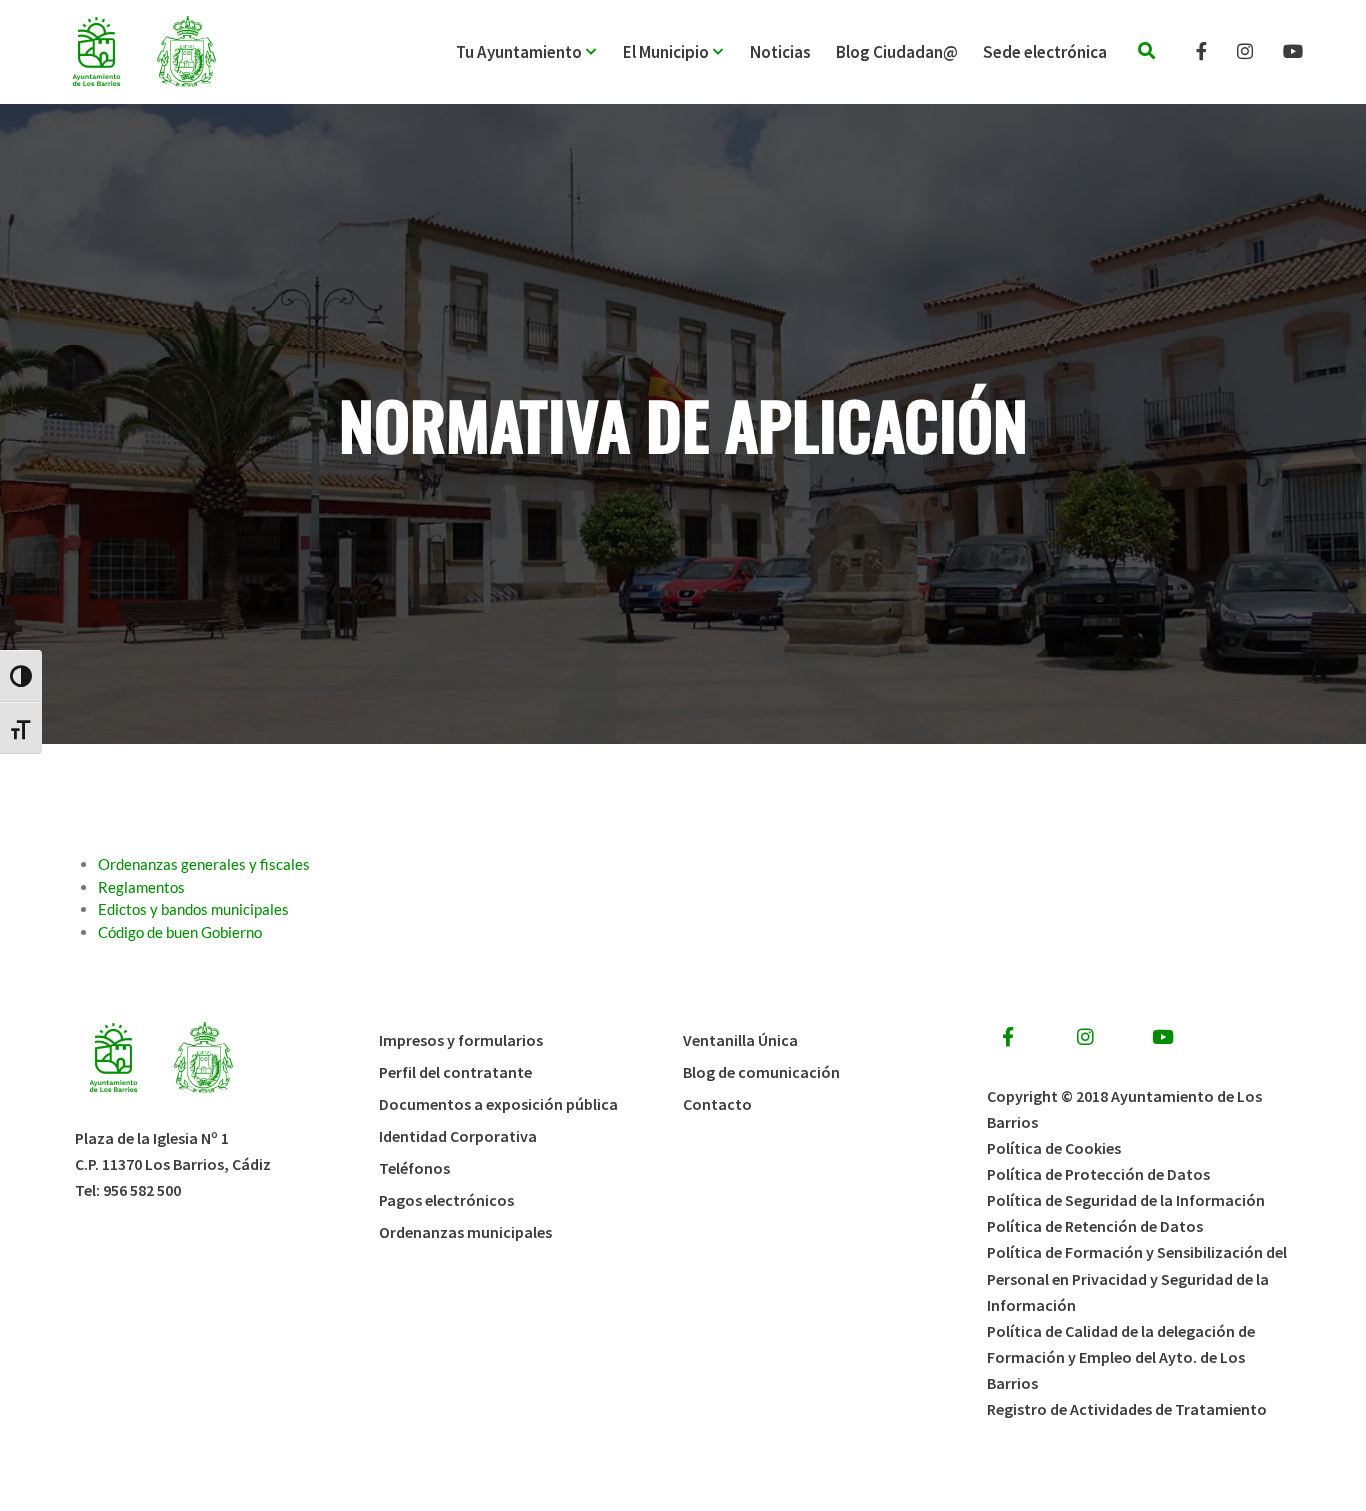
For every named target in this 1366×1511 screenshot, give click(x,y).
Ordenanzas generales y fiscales (204, 864)
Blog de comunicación (761, 1072)
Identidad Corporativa (458, 1136)
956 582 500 (142, 1190)
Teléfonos (414, 1168)
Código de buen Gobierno (180, 932)
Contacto (717, 1104)
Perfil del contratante (455, 1072)
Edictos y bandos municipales (193, 909)
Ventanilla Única (740, 1040)
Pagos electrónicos (446, 1200)
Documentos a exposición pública (498, 1104)
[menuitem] (539, 52)
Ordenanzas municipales (465, 1232)
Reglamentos (141, 887)
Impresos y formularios (461, 1040)
